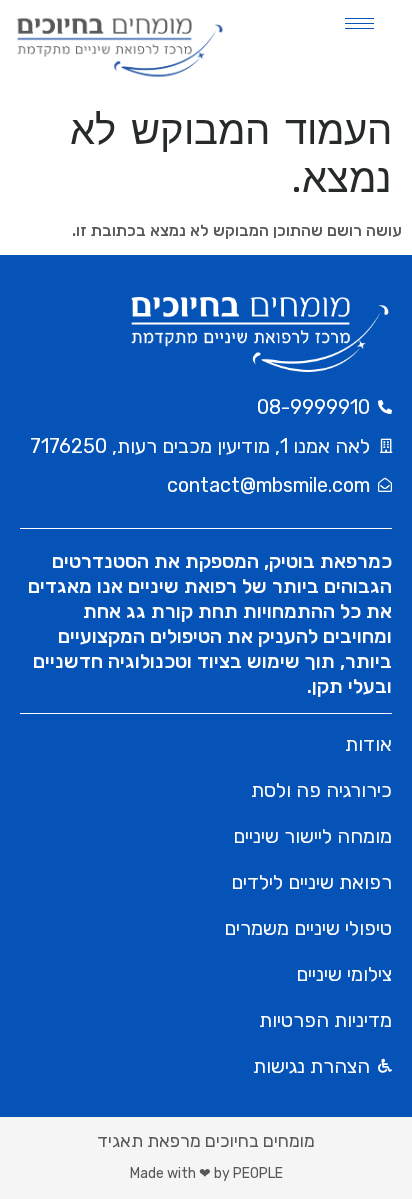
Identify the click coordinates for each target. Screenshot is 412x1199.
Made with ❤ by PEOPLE (206, 1173)
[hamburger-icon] (359, 23)
